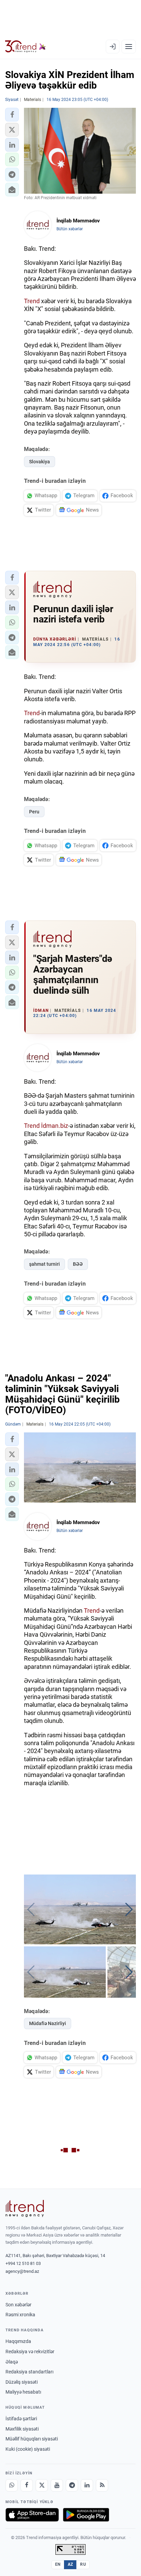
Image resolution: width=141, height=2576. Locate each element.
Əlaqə (12, 2362)
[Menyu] (129, 47)
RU (83, 2564)
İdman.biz (55, 1126)
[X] (42, 2485)
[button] (12, 115)
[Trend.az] (25, 47)
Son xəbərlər (18, 2305)
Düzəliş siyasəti (22, 2382)
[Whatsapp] (12, 2485)
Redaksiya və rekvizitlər (30, 2352)
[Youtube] (57, 2485)
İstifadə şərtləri (21, 2419)
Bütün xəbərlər (70, 229)
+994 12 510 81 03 (23, 2263)
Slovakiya (40, 462)
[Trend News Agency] (25, 2208)
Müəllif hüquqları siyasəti (32, 2439)
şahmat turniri (44, 1264)
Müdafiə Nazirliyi (48, 2023)
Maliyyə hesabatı (23, 2392)
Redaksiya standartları (29, 2372)
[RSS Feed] (102, 2485)
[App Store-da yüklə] (32, 2515)
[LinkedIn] (87, 2485)
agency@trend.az (22, 2271)
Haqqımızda (18, 2341)
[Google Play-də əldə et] (86, 2515)
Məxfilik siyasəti (22, 2429)
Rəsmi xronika (20, 2315)
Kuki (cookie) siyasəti (28, 2449)
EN (58, 2564)
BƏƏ (78, 1264)
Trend (32, 301)
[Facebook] (27, 2485)
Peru (34, 812)
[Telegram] (72, 2485)
